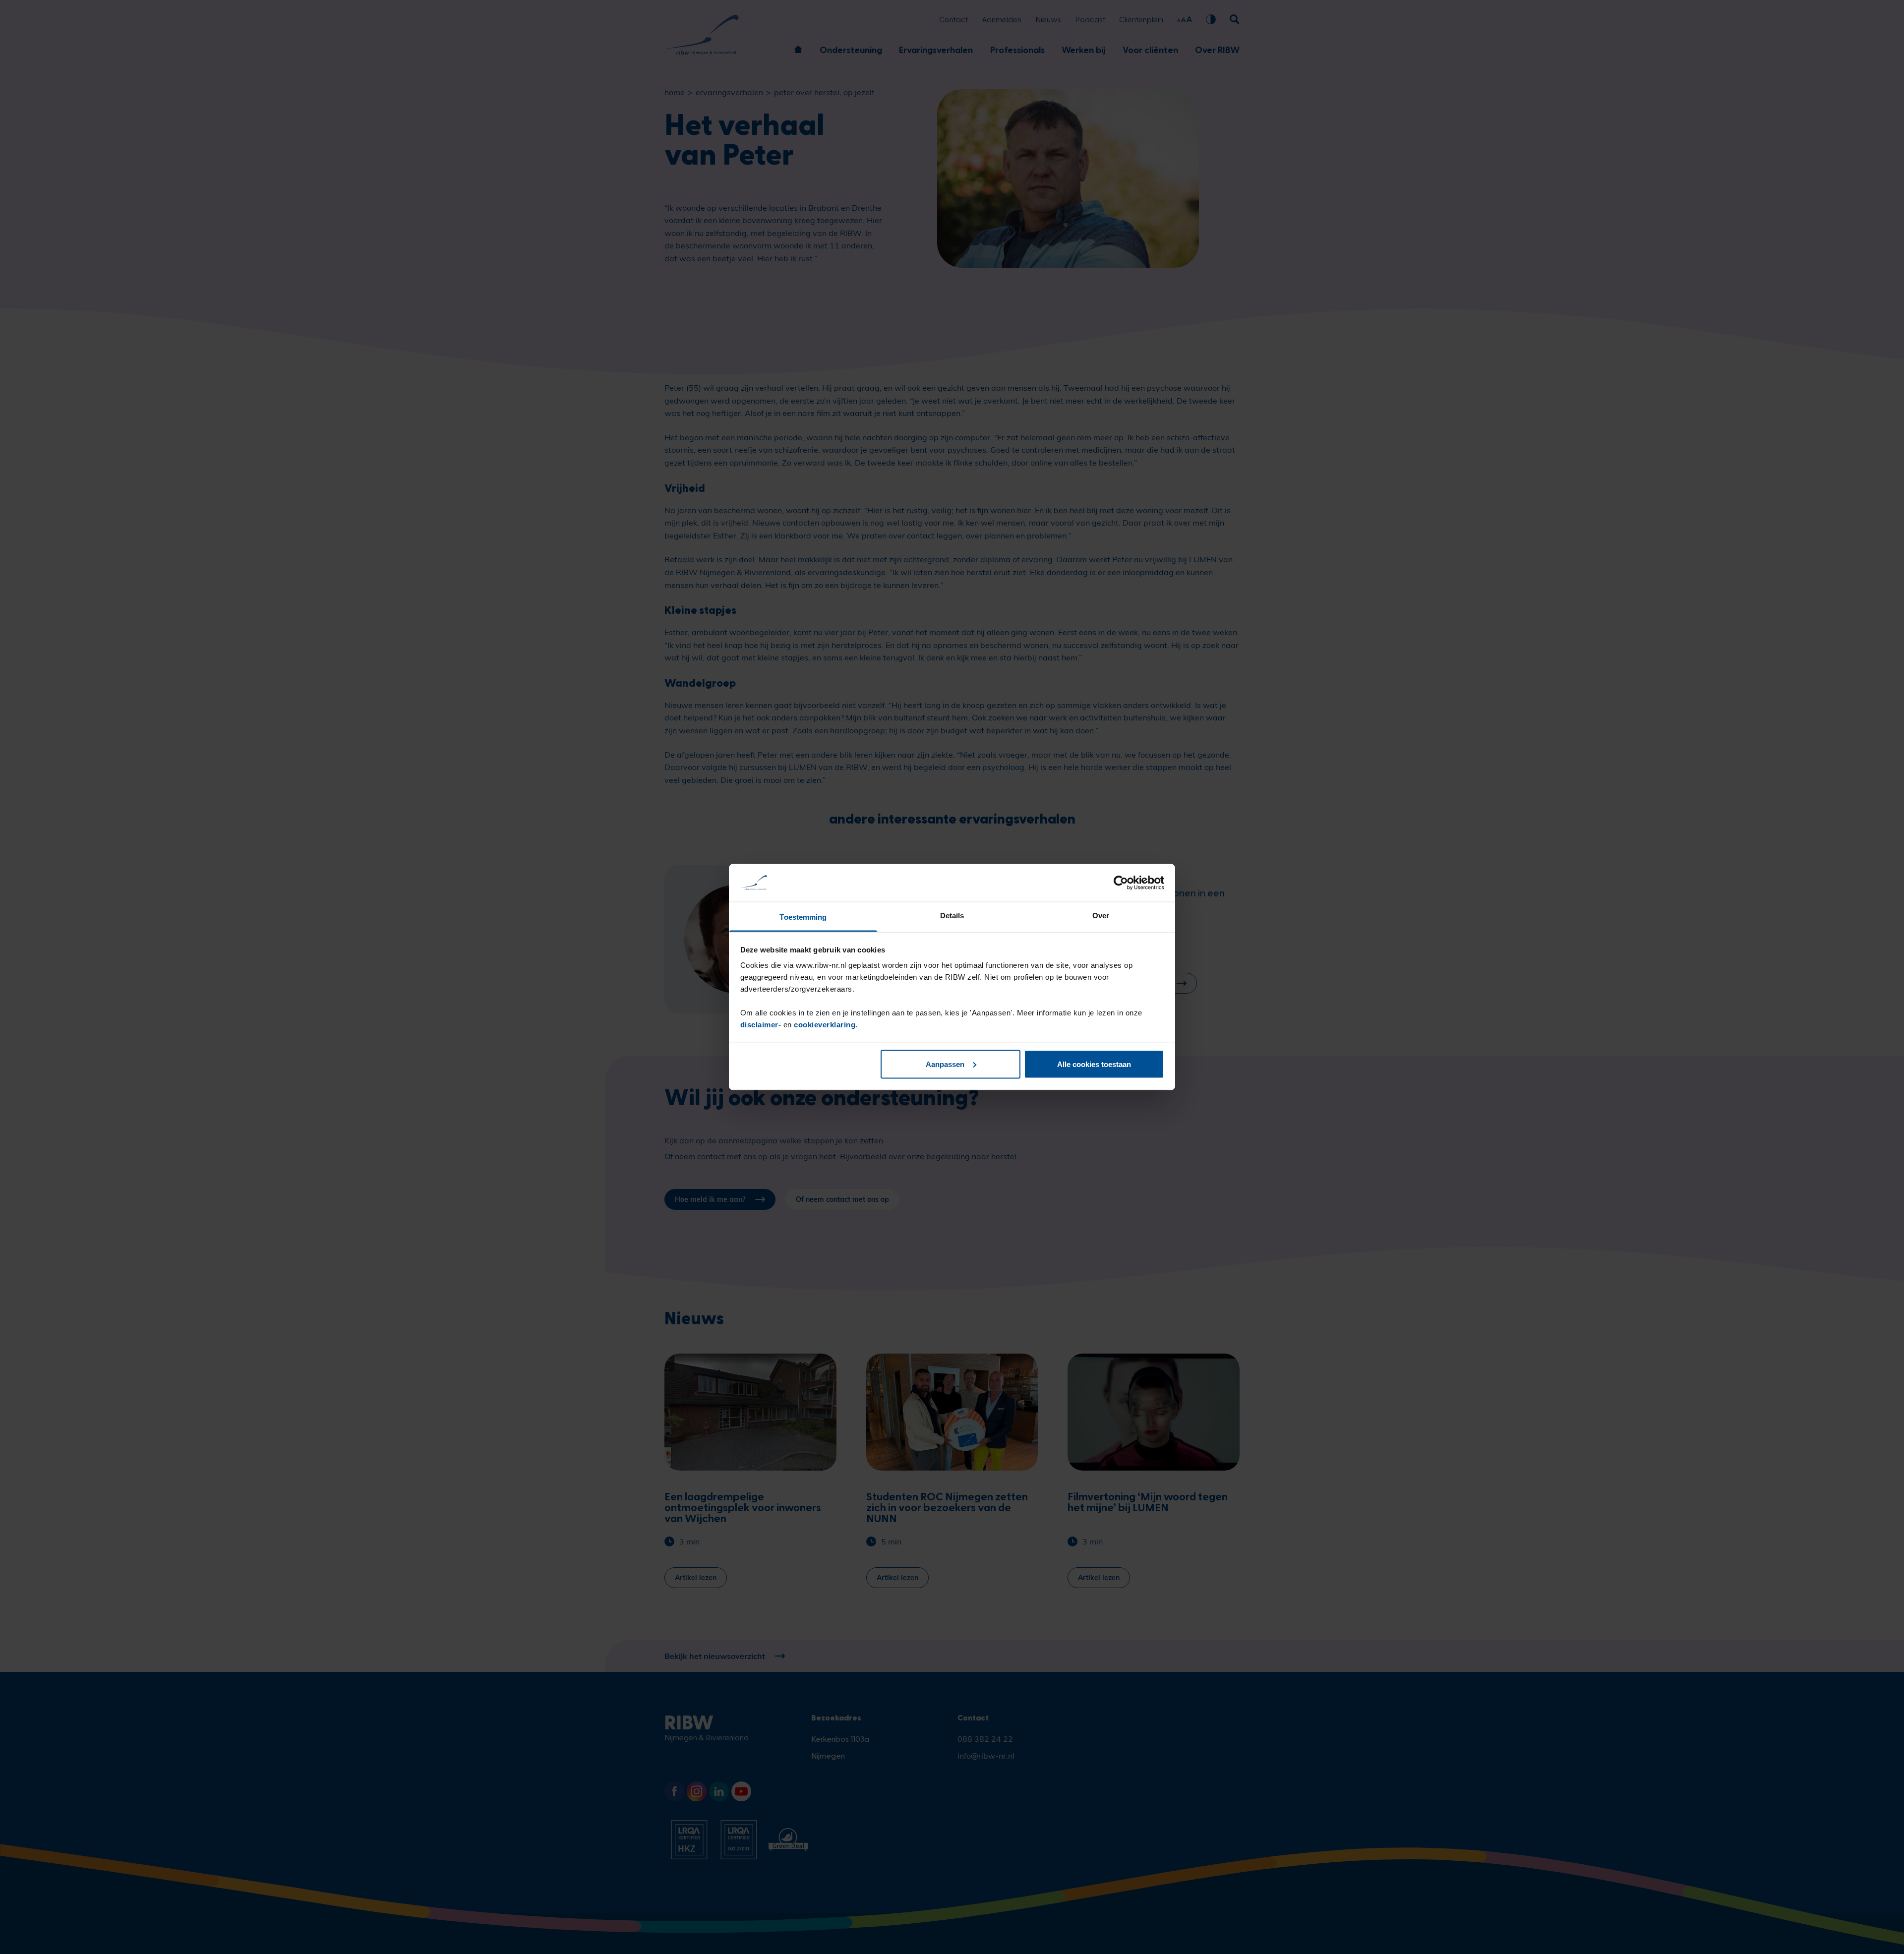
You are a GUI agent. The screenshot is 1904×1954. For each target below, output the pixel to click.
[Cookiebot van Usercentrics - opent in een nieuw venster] (1121, 883)
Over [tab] (1101, 916)
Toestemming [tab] (803, 917)
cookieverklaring (825, 1025)
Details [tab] (952, 916)
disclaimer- (762, 1025)
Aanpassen (945, 1064)
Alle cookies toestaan (1094, 1064)
